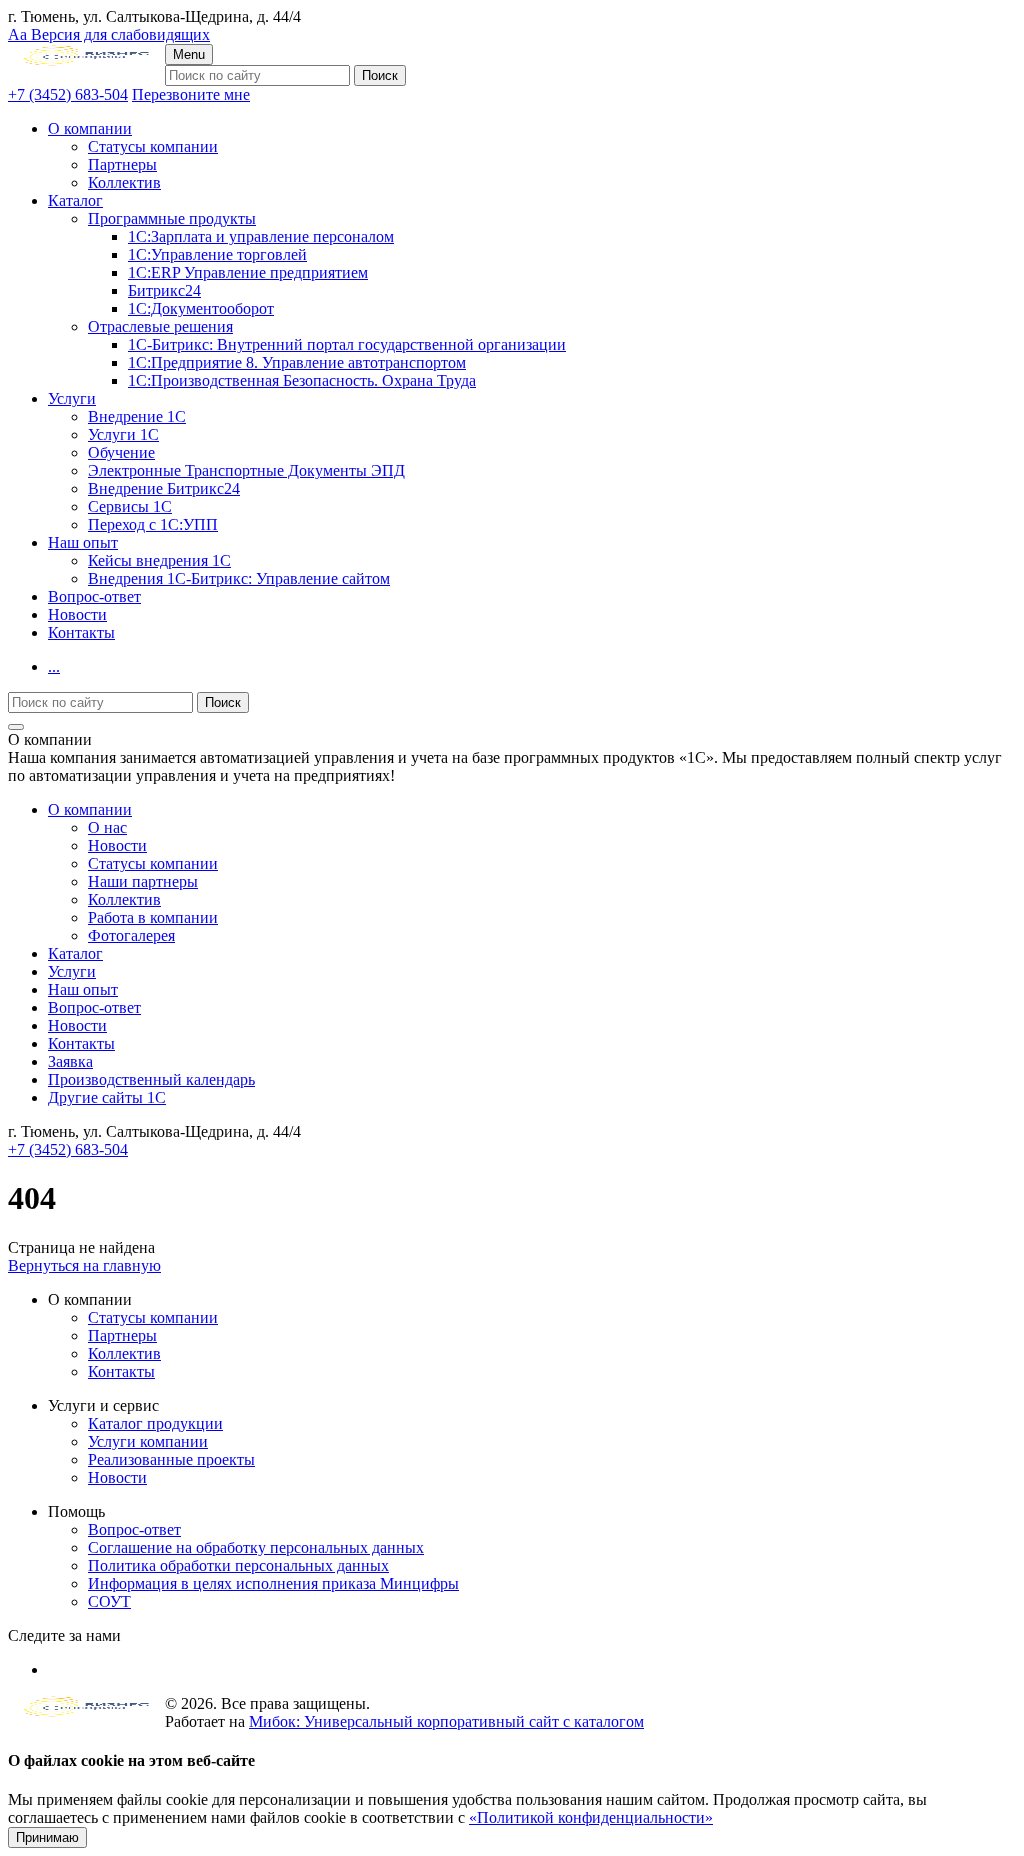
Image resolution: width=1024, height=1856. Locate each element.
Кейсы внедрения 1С (159, 560)
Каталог (75, 200)
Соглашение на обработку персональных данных (256, 1547)
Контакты (81, 632)
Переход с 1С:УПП (153, 524)
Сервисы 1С (130, 506)
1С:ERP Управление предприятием (248, 272)
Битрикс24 (164, 290)
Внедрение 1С (137, 416)
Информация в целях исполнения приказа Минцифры (273, 1583)
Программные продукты (172, 218)
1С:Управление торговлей (217, 254)
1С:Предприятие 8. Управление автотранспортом (297, 362)
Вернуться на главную (84, 1265)
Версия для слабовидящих (109, 34)
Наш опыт (83, 542)
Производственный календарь (151, 1079)
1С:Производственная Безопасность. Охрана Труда (302, 380)
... (54, 666)
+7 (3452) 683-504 (68, 94)
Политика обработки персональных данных (238, 1565)
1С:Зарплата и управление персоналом (261, 236)
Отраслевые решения (160, 326)
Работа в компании (153, 917)
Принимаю (47, 1837)
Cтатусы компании (153, 863)
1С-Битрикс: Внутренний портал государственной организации (347, 344)
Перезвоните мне (191, 94)
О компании (90, 128)
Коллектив (124, 182)
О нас (107, 827)
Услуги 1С (123, 434)
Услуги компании (148, 1441)
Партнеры (122, 164)
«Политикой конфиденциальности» (591, 1817)
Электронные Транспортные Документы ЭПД (246, 470)
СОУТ (109, 1601)
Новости (77, 614)
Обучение (121, 452)
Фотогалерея (131, 935)
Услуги (72, 398)
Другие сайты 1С (107, 1097)
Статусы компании (153, 146)
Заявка (70, 1061)
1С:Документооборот (201, 308)
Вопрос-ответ (94, 596)
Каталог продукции (155, 1423)
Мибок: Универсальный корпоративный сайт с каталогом (446, 1721)
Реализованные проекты (171, 1459)
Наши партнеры (143, 881)
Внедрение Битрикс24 (164, 488)
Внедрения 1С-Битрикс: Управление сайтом (239, 578)
